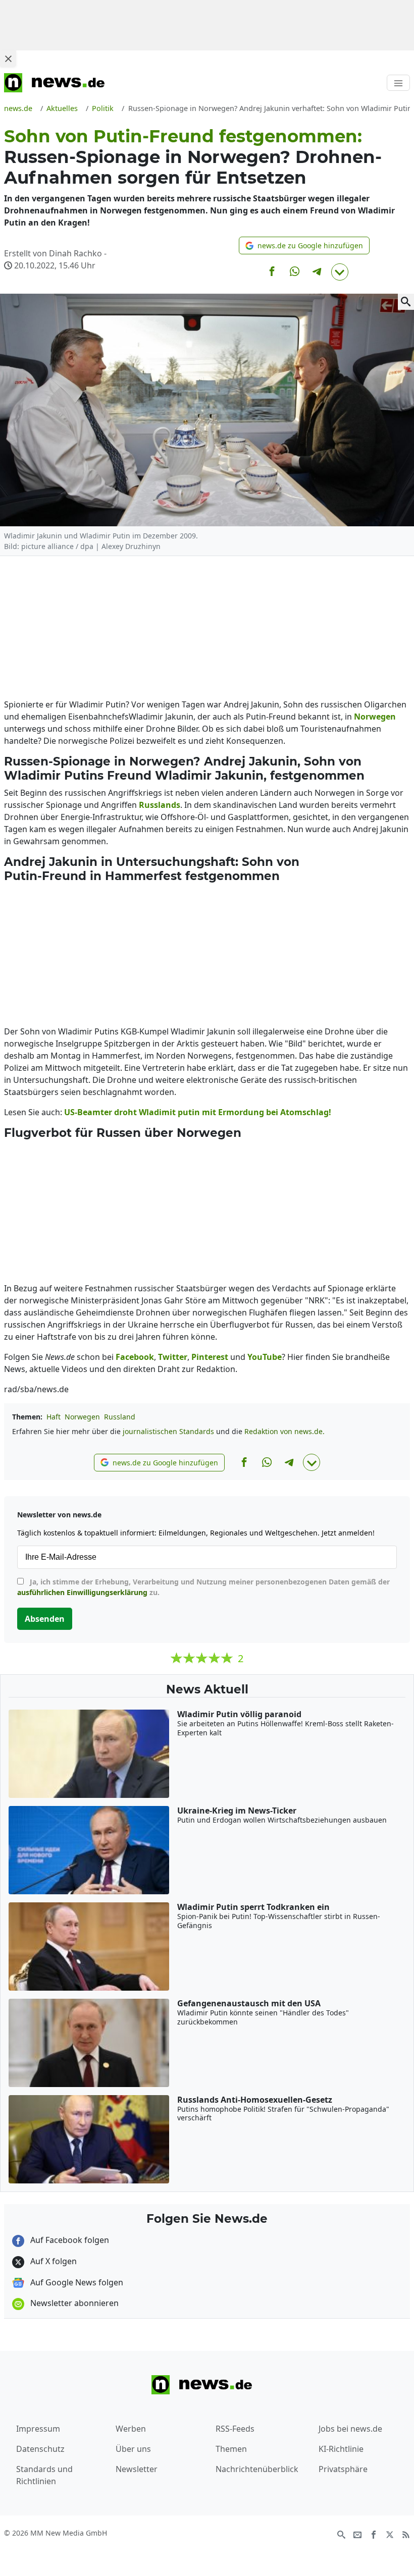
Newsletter (137, 2469)
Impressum (38, 2429)
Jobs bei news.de (350, 2429)
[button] (304, 245)
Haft (54, 1417)
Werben (131, 2429)
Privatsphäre (343, 2469)
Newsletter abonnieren (73, 2303)
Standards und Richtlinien (44, 2475)
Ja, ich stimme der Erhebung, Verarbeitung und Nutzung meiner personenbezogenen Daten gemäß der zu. (203, 1587)
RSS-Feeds (235, 2429)
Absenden (45, 1619)
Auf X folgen (53, 2261)
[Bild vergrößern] (406, 302)
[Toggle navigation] (398, 83)
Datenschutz (40, 2449)
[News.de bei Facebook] (374, 2534)
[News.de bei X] (390, 2534)
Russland (120, 1417)
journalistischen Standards (168, 1431)
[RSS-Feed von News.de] (406, 2534)
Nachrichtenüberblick (257, 2469)
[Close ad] (8, 59)
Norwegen (82, 1417)
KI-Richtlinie (341, 2449)
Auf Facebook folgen (69, 2240)
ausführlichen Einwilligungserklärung (82, 1592)
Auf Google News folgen (76, 2282)
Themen (231, 2449)
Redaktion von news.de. (284, 1431)
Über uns (133, 2449)
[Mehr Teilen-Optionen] (340, 272)
